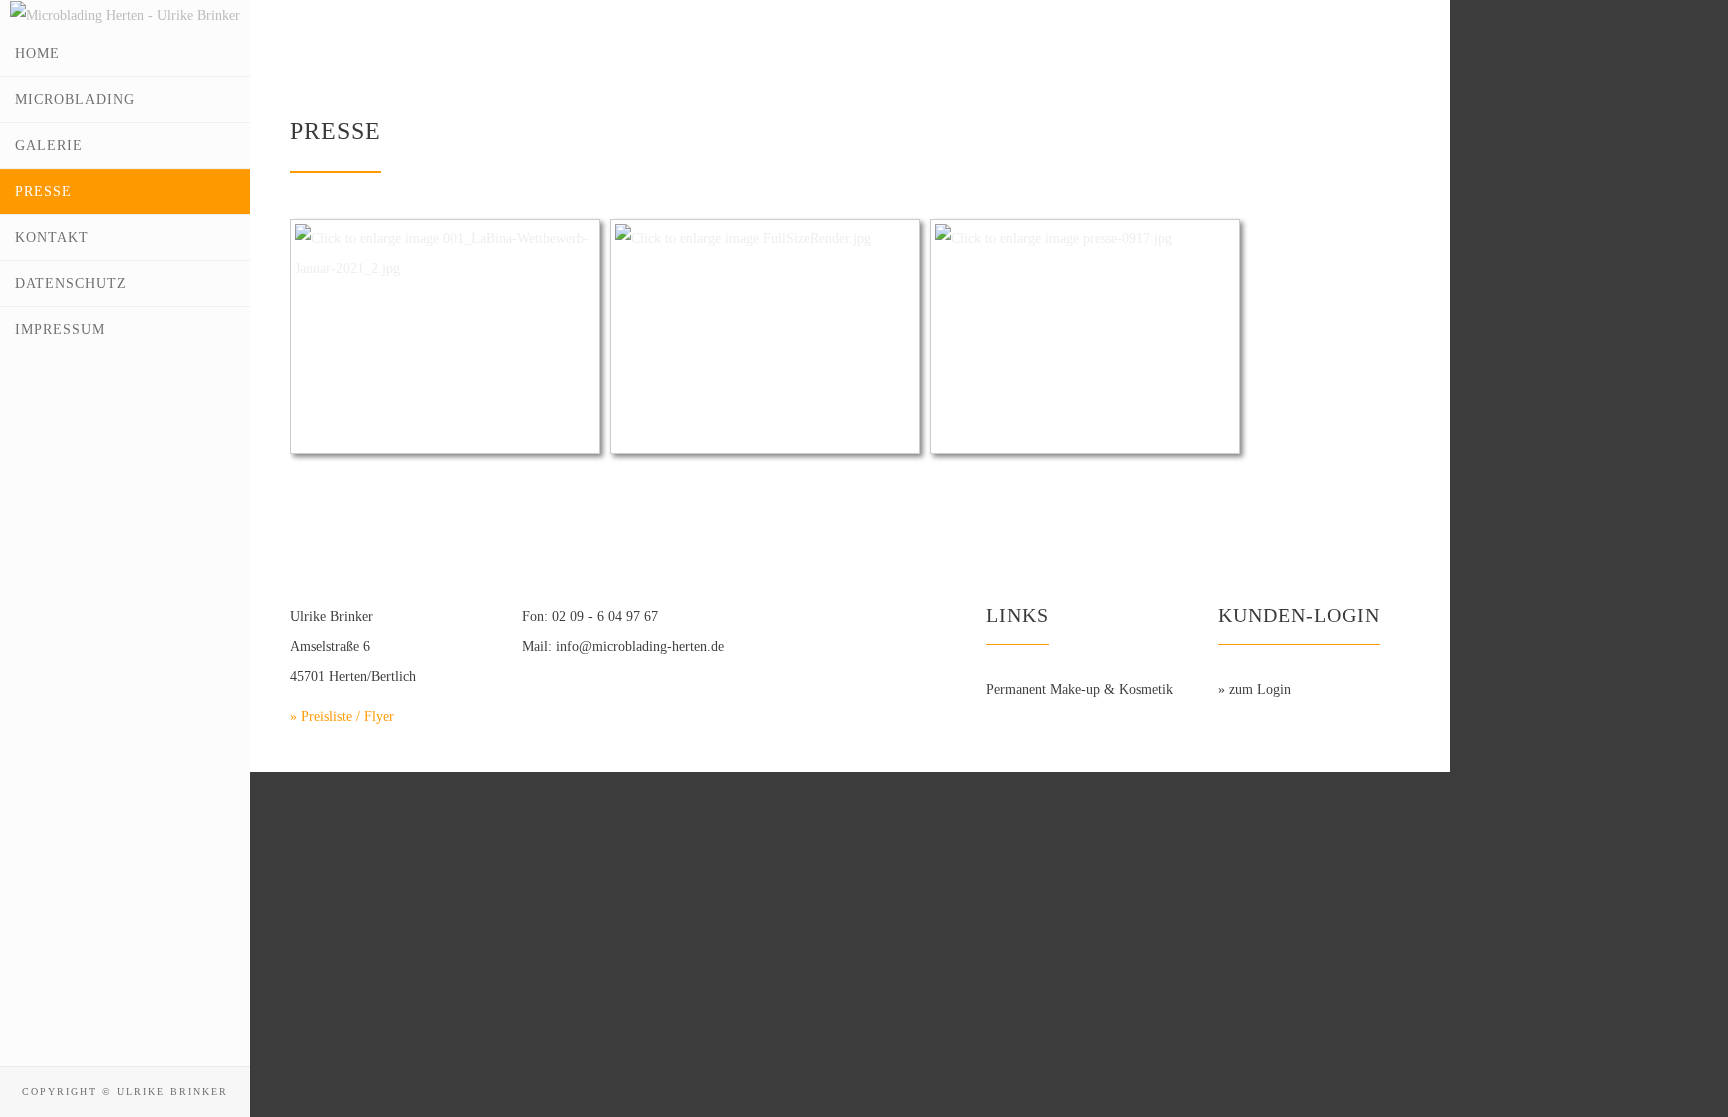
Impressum (60, 329)
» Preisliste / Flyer (342, 716)
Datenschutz (71, 283)
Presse (43, 191)
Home (37, 53)
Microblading (75, 99)
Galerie (49, 145)
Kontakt (52, 237)
